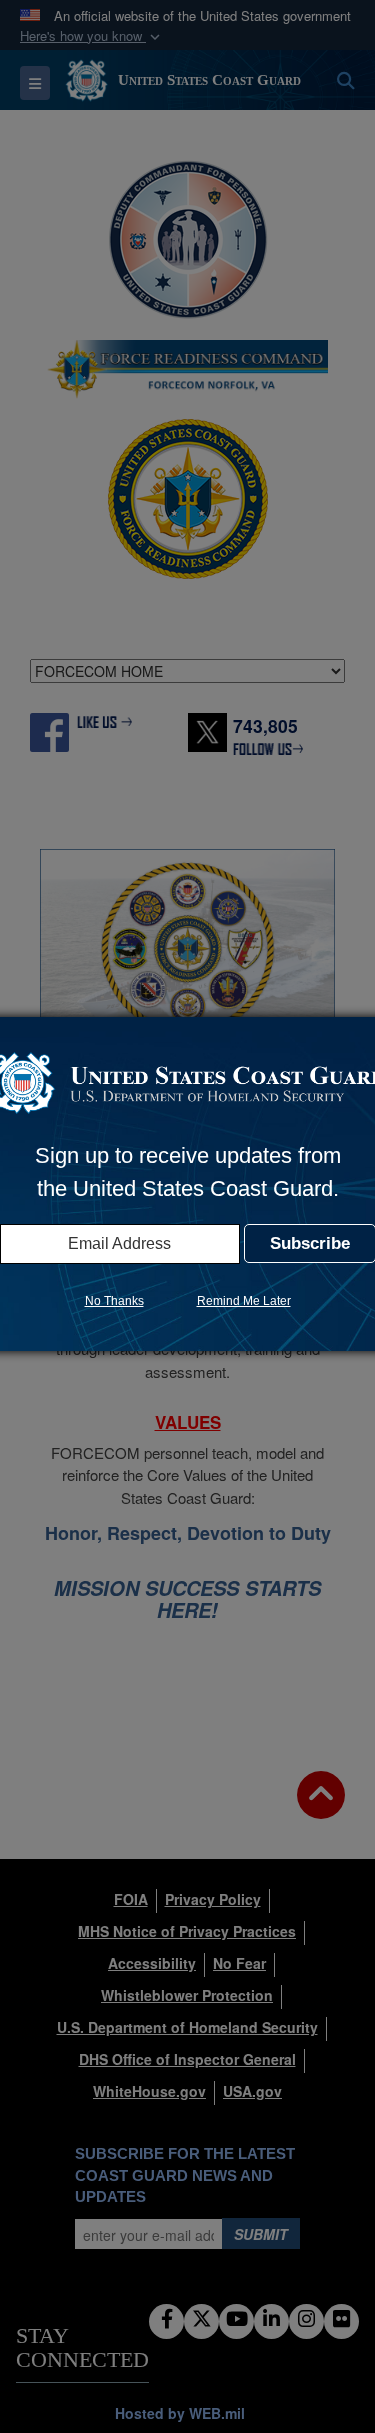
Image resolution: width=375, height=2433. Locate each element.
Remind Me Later (244, 1301)
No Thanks (114, 1301)
